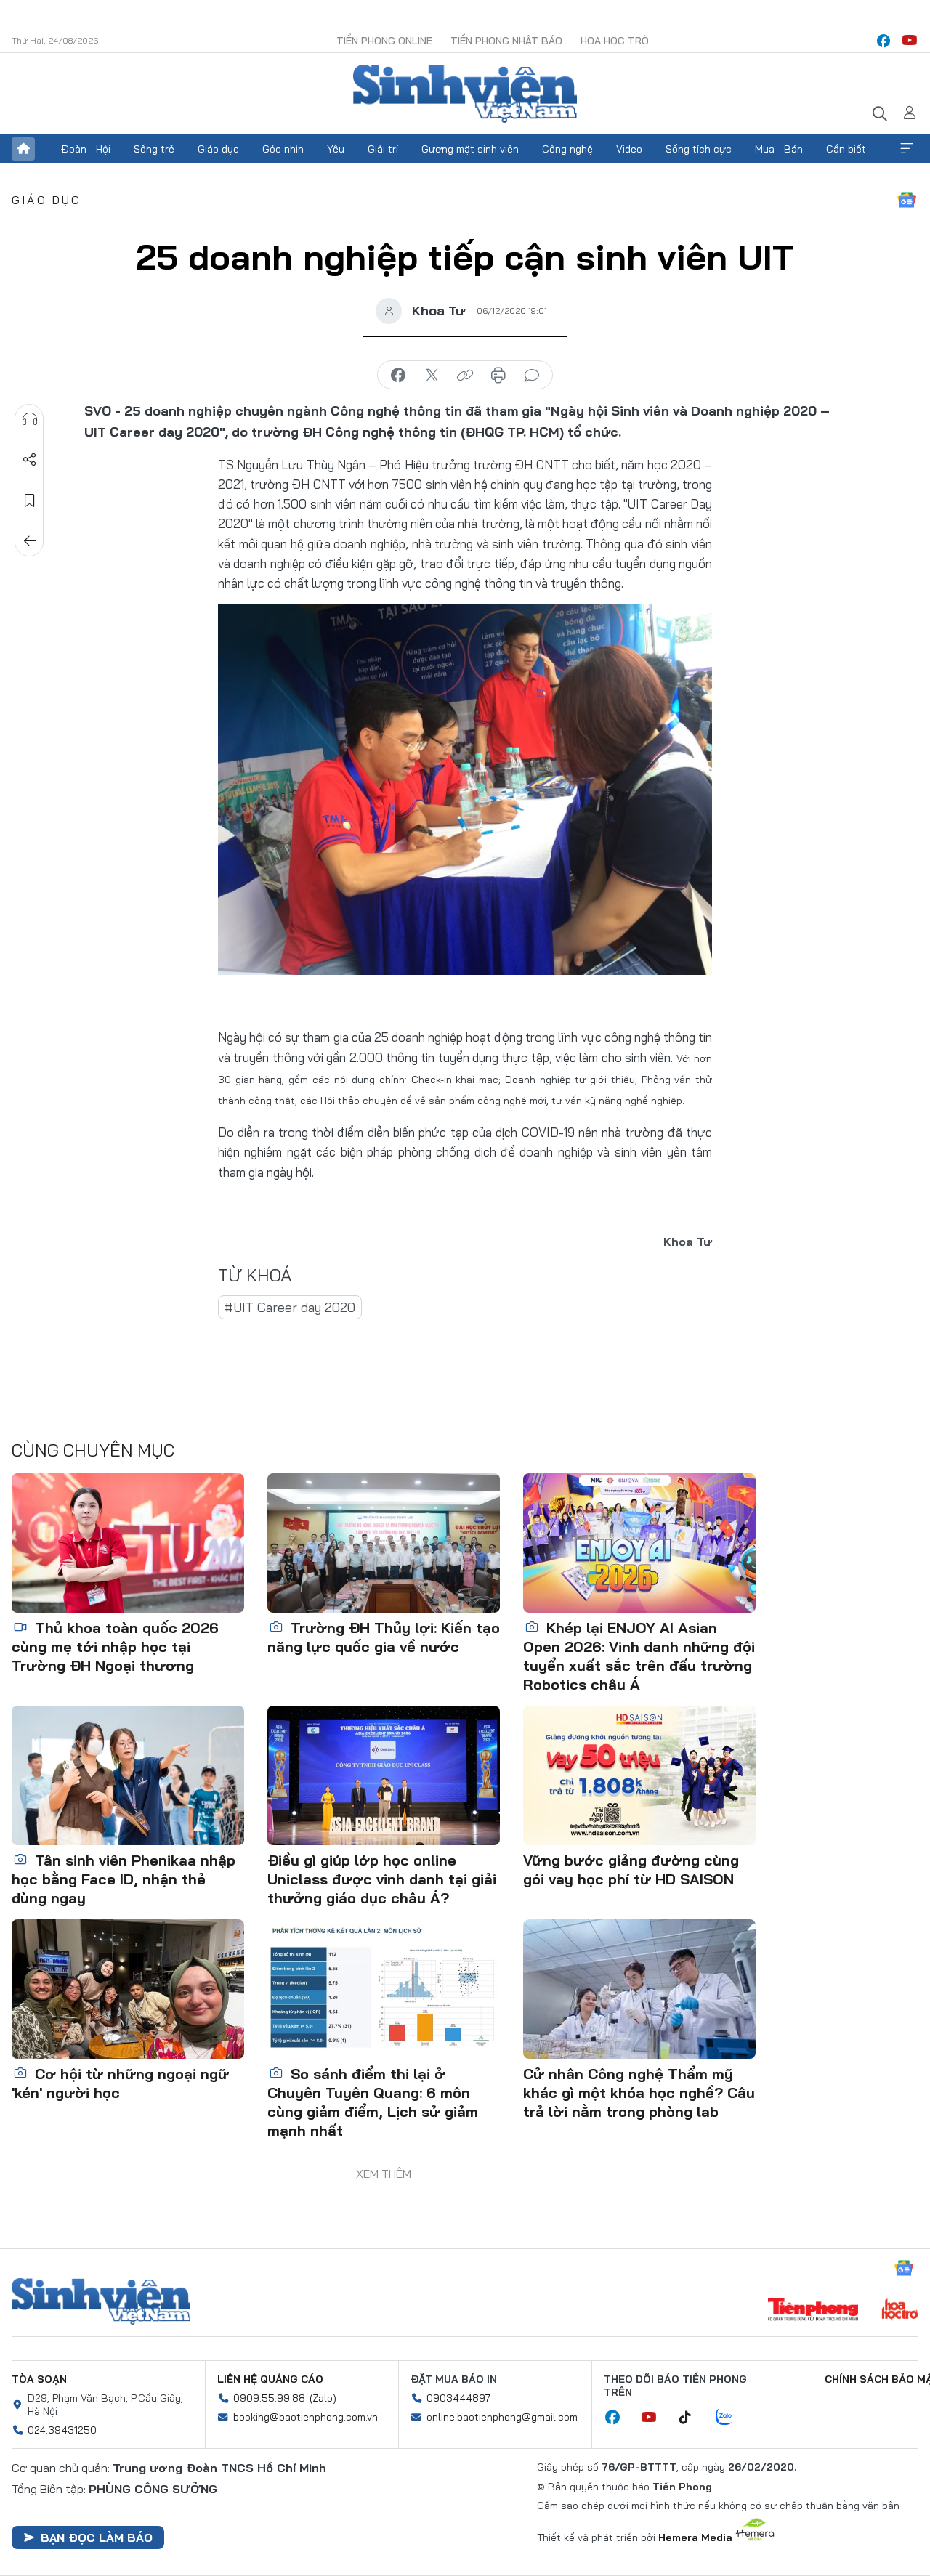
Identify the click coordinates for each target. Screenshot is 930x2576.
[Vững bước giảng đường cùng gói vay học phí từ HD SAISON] (639, 1775)
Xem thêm (907, 149)
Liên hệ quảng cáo (270, 2379)
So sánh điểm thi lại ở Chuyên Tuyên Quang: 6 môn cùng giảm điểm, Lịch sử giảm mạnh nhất (373, 2102)
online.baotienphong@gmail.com (502, 2417)
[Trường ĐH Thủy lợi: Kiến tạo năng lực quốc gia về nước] (384, 1543)
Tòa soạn (39, 2379)
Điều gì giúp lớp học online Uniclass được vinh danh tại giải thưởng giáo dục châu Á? (382, 1879)
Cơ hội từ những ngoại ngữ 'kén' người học (120, 2083)
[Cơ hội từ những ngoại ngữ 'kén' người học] (128, 1989)
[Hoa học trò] (900, 2311)
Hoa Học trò (615, 41)
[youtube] (910, 41)
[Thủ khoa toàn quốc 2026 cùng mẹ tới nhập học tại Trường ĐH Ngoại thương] (128, 1543)
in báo (498, 376)
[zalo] (732, 2418)
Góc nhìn (283, 149)
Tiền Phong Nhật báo (506, 41)
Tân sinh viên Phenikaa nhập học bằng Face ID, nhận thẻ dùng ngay (124, 1879)
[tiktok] (692, 2418)
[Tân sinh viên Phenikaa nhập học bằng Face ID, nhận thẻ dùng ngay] (128, 1775)
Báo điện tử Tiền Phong (465, 94)
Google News (907, 200)
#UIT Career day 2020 (290, 1307)
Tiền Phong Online (384, 41)
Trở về (30, 541)
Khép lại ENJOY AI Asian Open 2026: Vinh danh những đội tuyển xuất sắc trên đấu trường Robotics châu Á (639, 1656)
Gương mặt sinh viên (470, 149)
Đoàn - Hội (86, 149)
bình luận (532, 376)
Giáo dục (218, 149)
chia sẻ (398, 376)
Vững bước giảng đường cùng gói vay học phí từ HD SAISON (631, 1870)
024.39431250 (62, 2430)
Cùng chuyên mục (93, 1450)
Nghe (30, 419)
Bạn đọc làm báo (97, 2537)
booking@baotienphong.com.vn (306, 2417)
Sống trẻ (154, 149)
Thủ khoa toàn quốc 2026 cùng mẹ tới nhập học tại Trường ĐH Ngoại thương (115, 1647)
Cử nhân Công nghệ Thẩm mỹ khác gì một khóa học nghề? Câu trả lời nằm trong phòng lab (639, 2093)
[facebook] (883, 41)
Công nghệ (567, 149)
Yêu (336, 149)
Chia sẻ (30, 460)
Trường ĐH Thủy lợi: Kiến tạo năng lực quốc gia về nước (384, 1637)
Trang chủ (23, 149)
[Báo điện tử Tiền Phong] (813, 2311)
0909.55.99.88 (269, 2398)
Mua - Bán (779, 149)
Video (629, 149)
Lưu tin (30, 501)
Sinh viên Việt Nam (101, 2301)
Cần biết (846, 149)
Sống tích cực (699, 149)
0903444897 (458, 2398)
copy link (465, 376)
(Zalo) (323, 2398)
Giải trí (383, 149)
